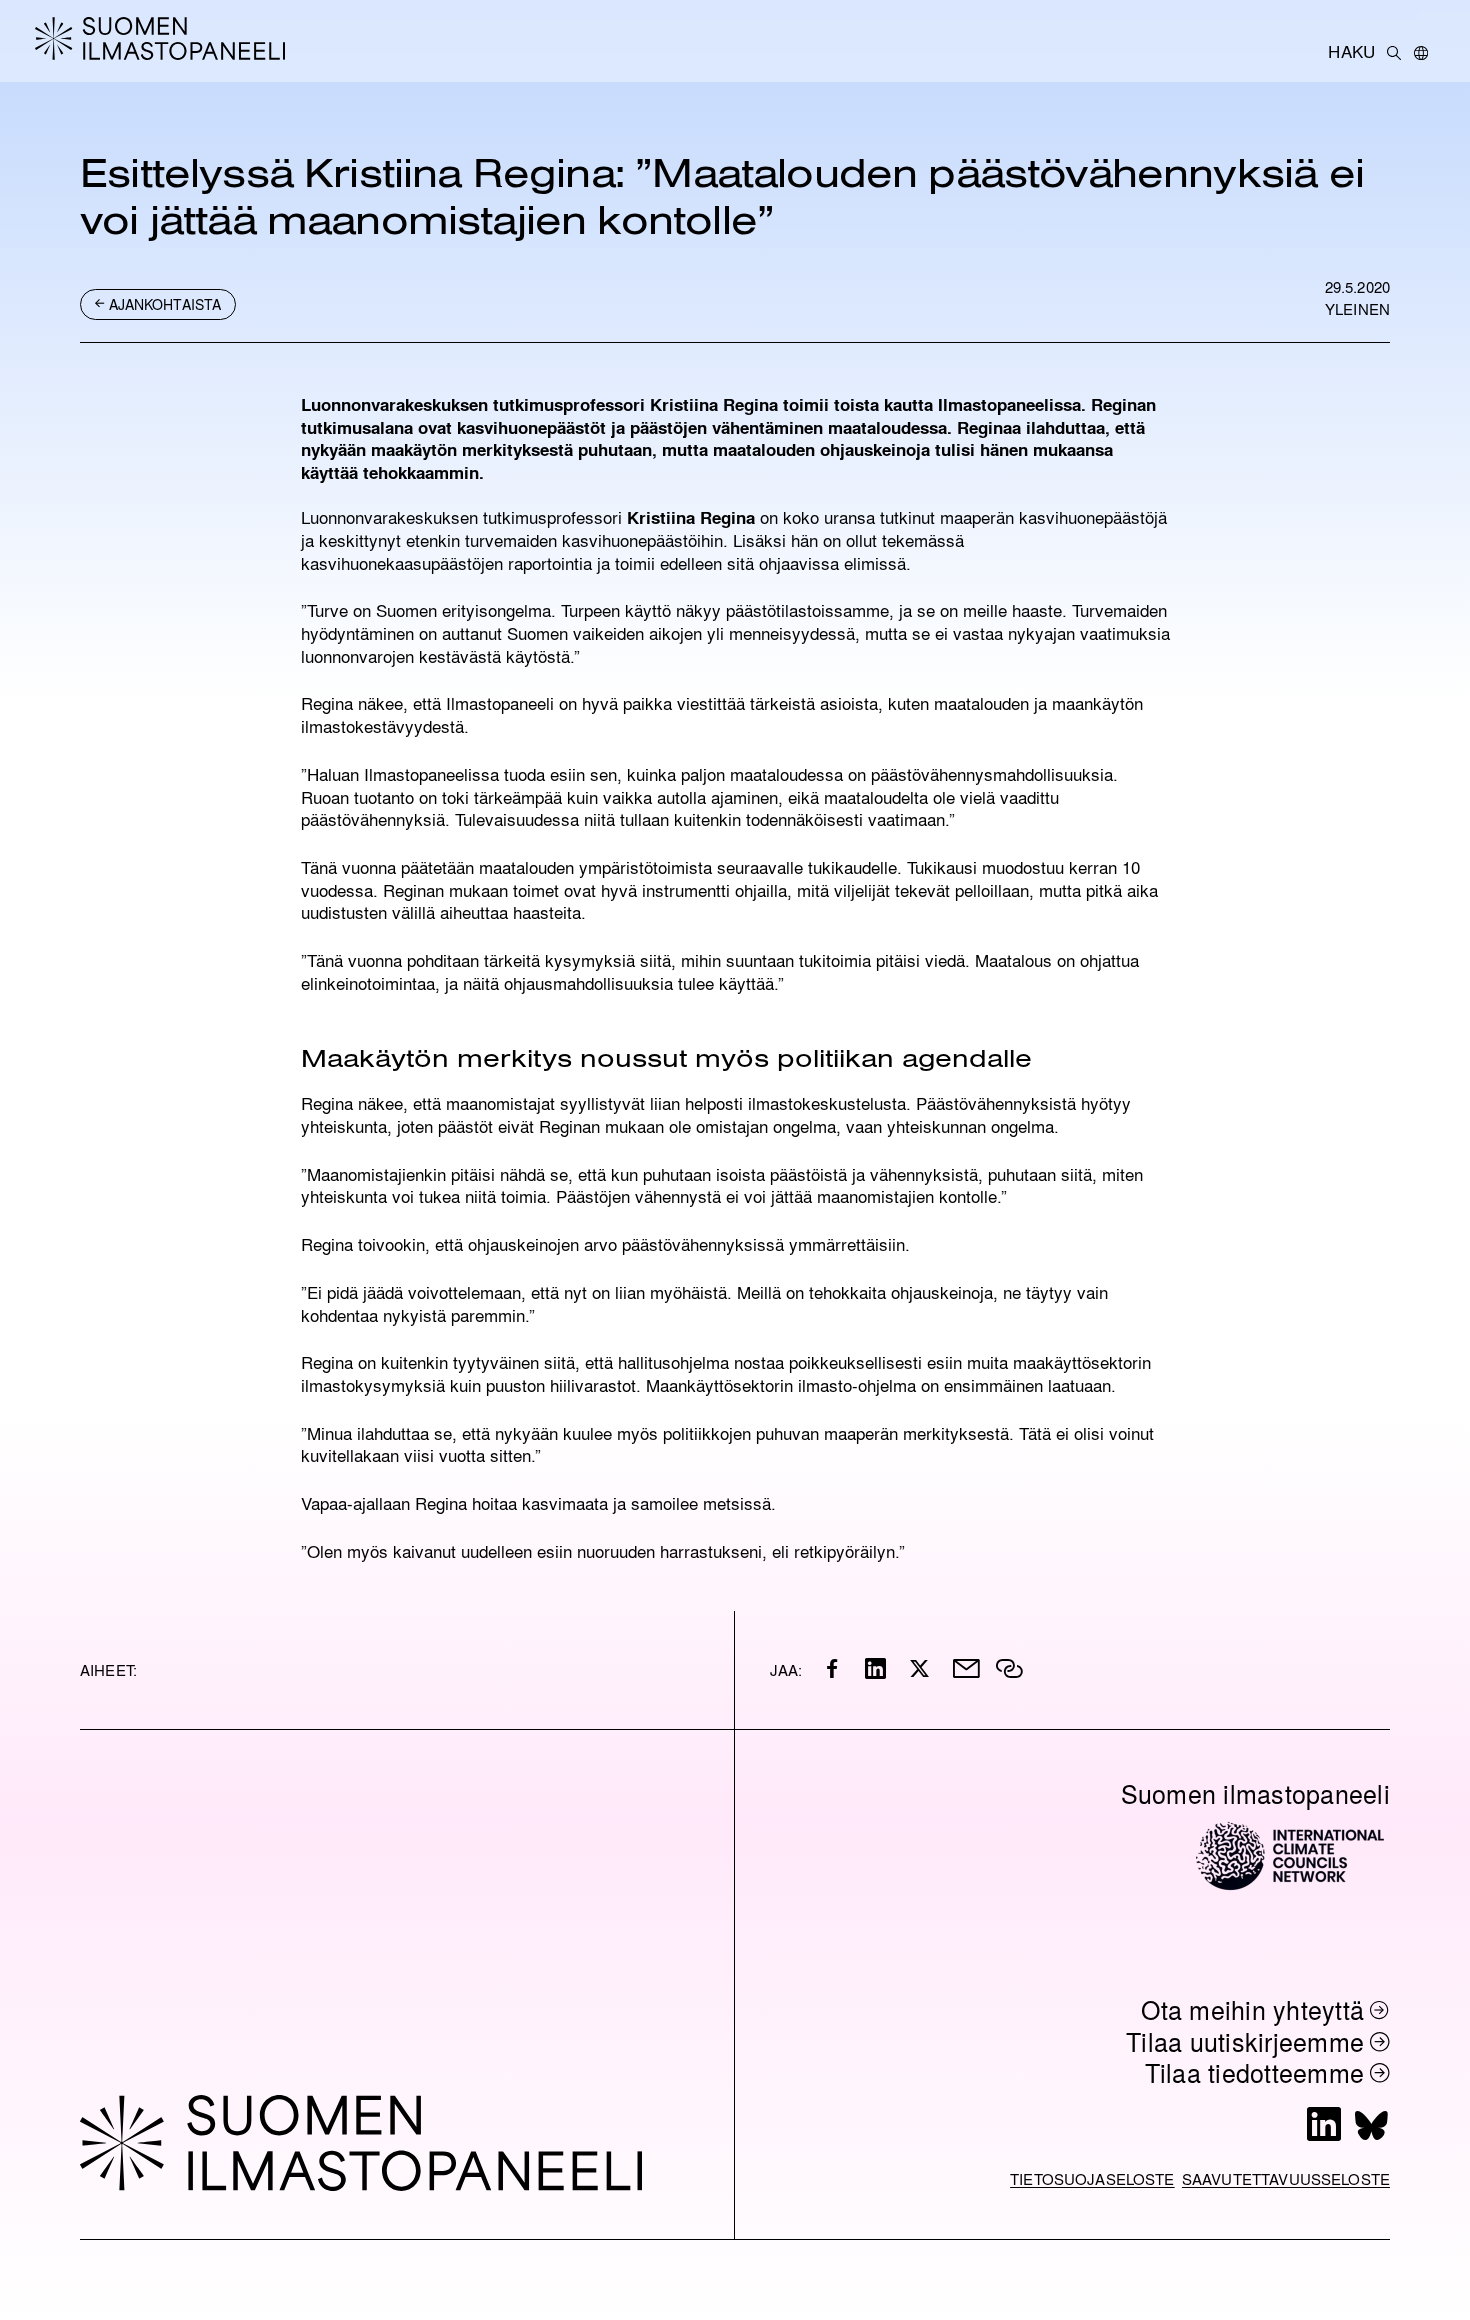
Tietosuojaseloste (1092, 2178)
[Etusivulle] (175, 38)
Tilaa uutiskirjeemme (1245, 2041)
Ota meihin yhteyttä (1252, 2009)
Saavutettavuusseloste (1286, 2178)
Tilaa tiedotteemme (1255, 2072)
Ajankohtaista (165, 304)
